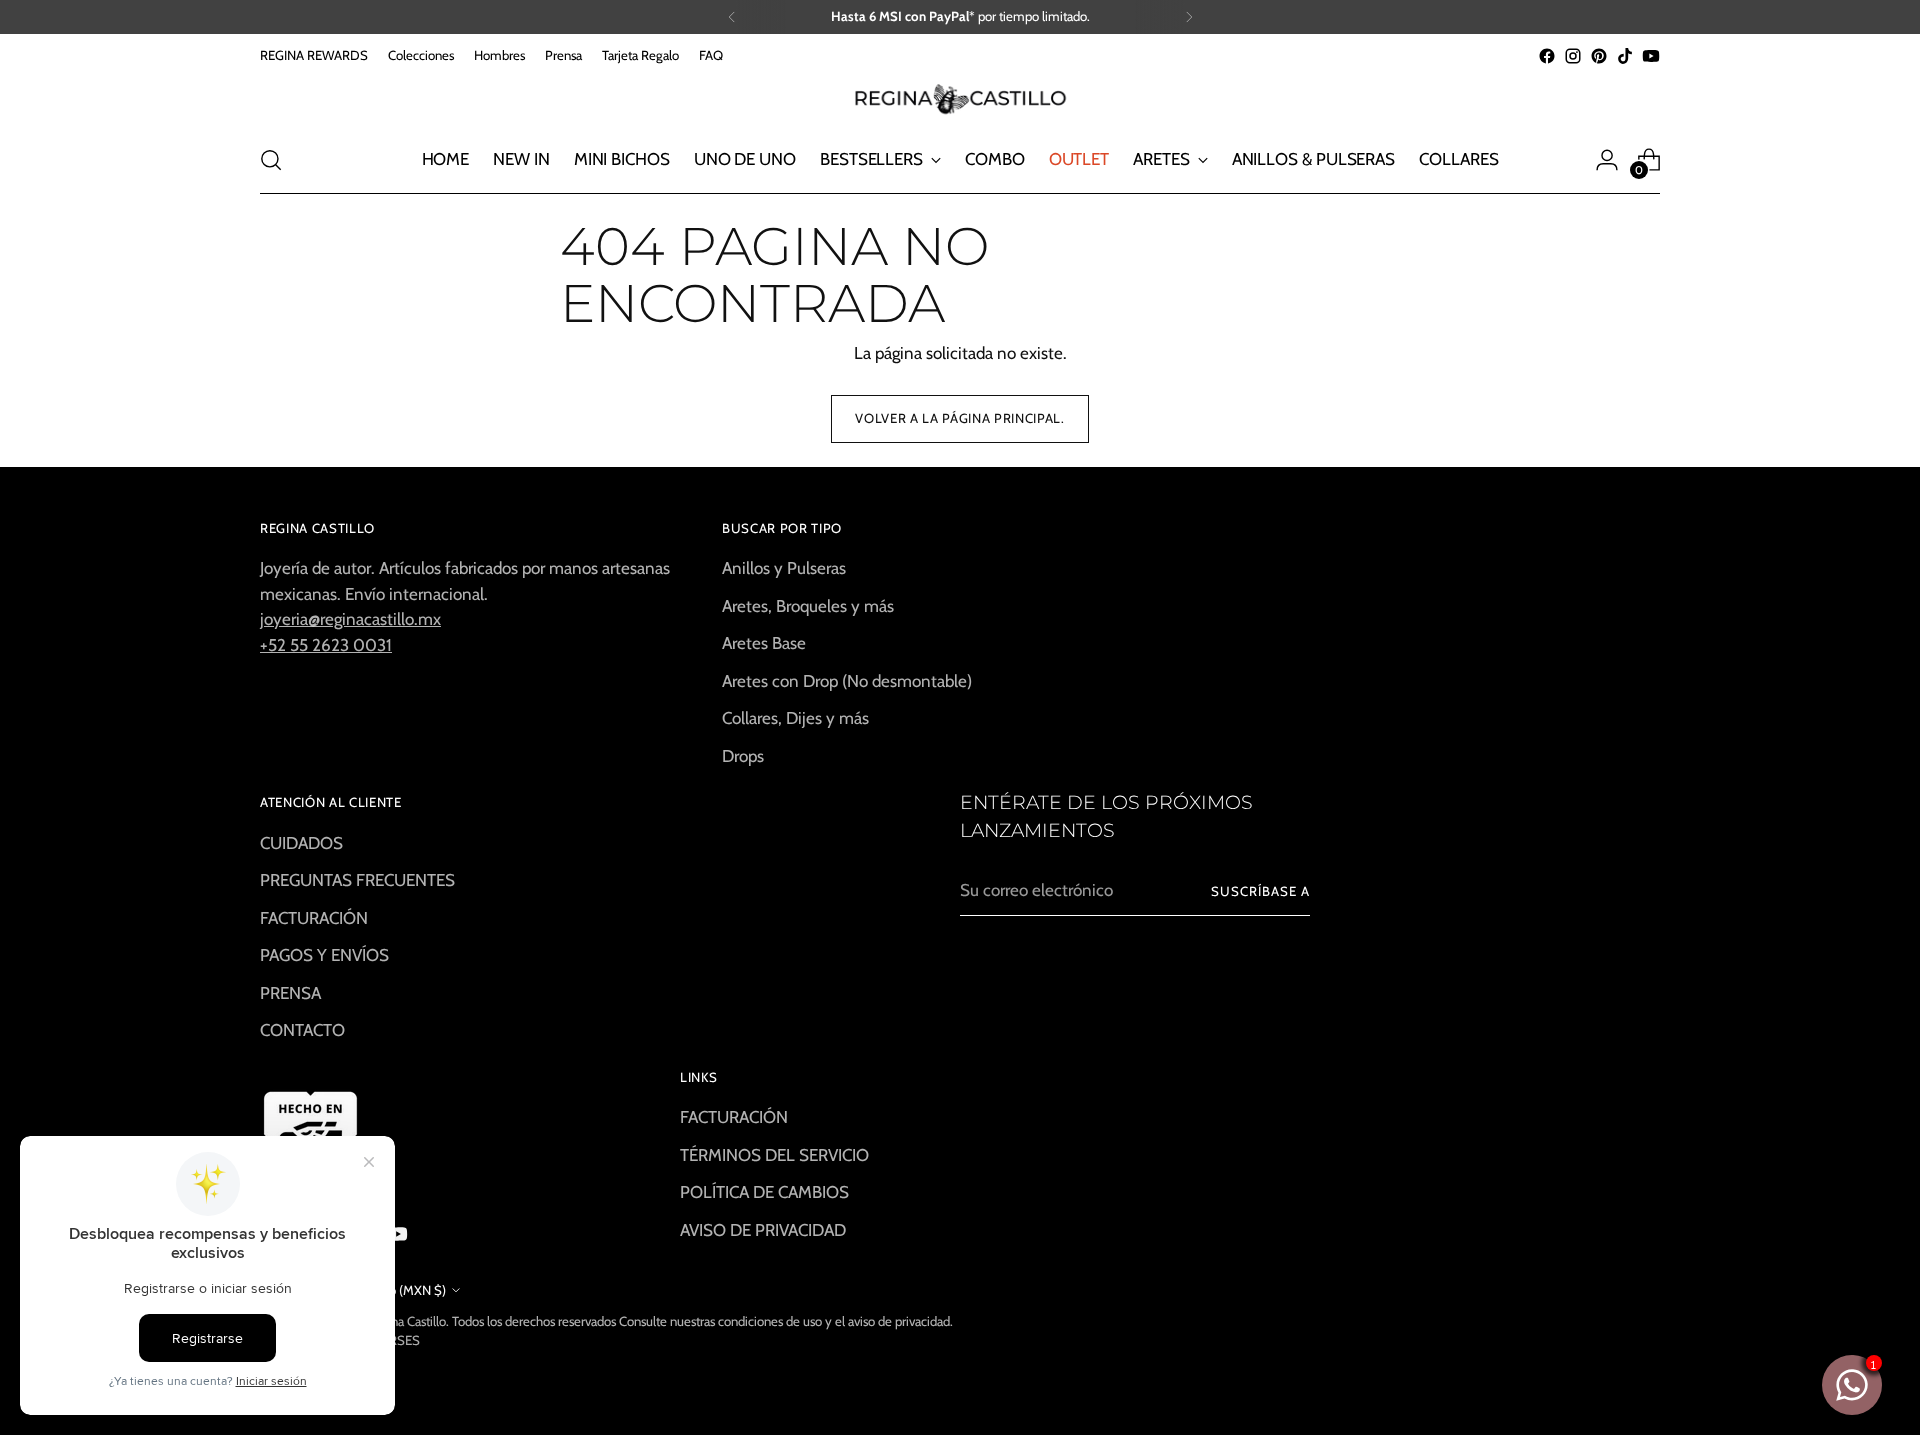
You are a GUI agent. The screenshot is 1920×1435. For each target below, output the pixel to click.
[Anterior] (732, 17)
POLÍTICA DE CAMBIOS (764, 1192)
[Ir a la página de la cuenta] (1607, 160)
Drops (743, 756)
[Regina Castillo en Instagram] (1573, 56)
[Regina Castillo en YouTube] (1651, 56)
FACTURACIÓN (314, 918)
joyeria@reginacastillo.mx (350, 619)
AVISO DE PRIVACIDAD (763, 1230)
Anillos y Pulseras (784, 568)
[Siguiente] (1189, 17)
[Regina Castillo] (960, 98)
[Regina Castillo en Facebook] (1547, 56)
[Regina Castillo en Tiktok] (1625, 56)
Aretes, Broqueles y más (808, 606)
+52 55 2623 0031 (326, 645)
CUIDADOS (301, 843)
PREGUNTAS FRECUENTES (357, 880)
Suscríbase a (1260, 891)
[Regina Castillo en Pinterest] (1599, 56)
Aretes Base (764, 643)
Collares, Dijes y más (795, 718)
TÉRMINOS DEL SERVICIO (774, 1155)
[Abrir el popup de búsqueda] (271, 160)
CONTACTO (302, 1030)
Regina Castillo (406, 1321)
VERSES (397, 1340)
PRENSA (290, 993)
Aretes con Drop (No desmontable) (847, 681)
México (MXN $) (401, 1290)
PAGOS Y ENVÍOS (324, 955)
